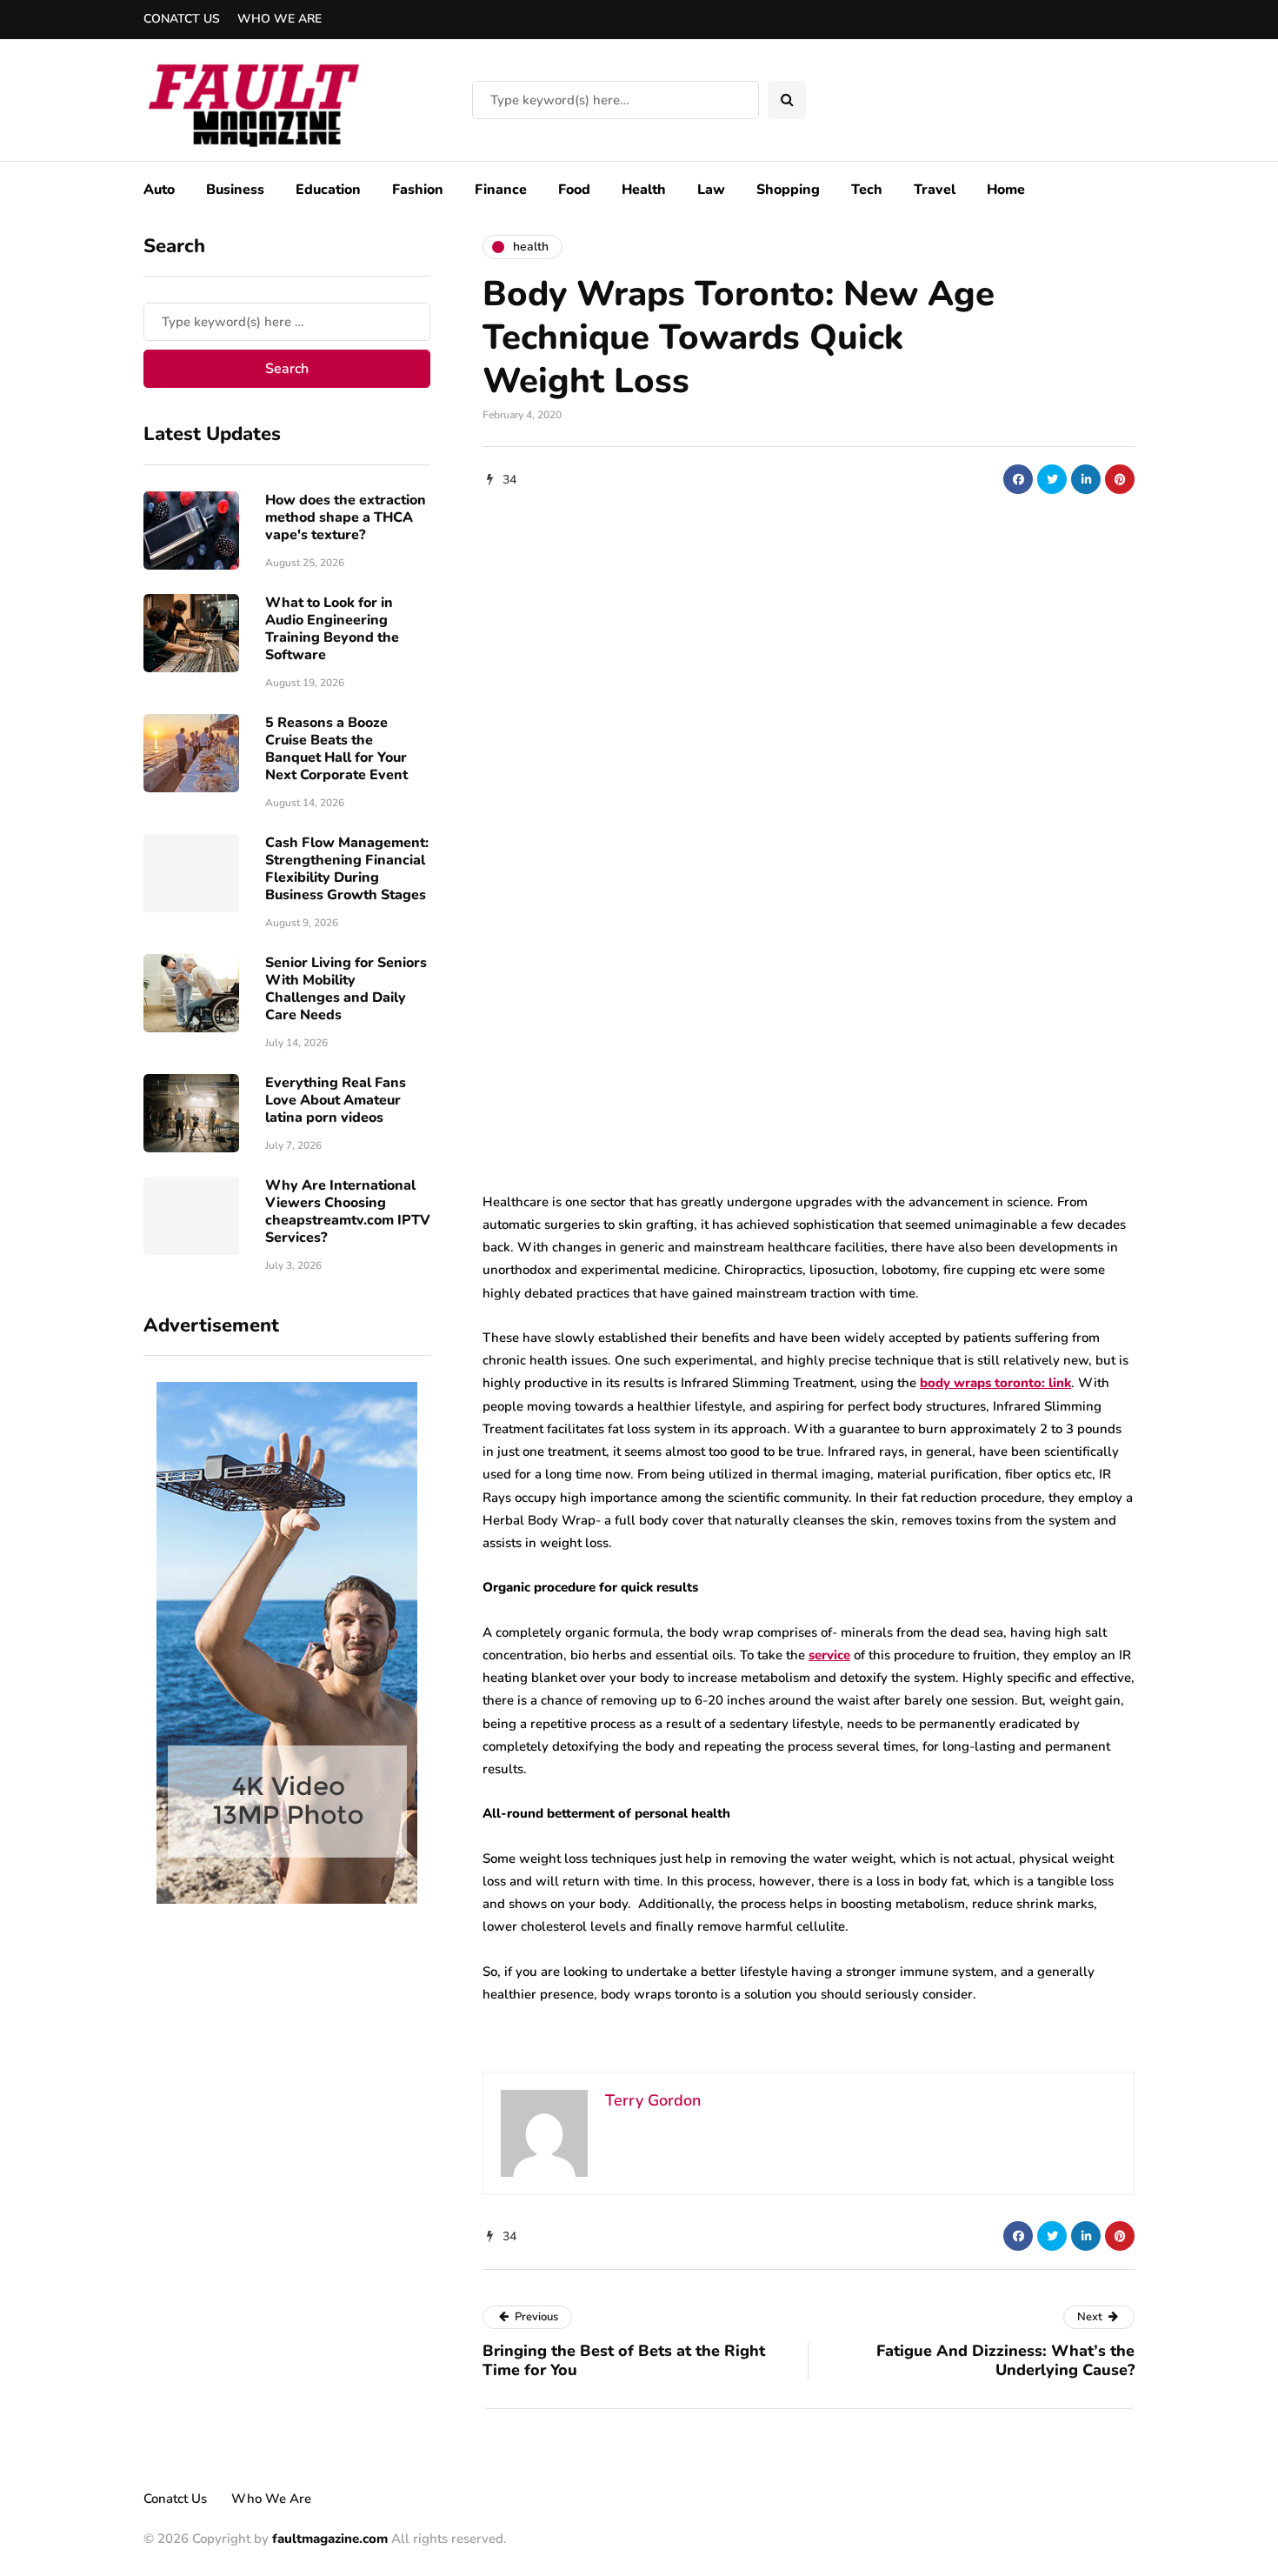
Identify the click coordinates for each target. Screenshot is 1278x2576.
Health (644, 190)
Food (574, 190)
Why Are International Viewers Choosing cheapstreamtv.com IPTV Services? (348, 1211)
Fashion (418, 190)
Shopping (788, 190)
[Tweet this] (1052, 479)
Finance (501, 190)
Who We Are (280, 19)
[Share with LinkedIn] (1086, 479)
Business (235, 190)
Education (328, 190)
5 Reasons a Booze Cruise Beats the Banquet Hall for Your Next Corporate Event (336, 749)
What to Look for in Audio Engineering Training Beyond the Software (332, 629)
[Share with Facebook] (1018, 479)
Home (1006, 190)
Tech (867, 190)
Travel (935, 190)
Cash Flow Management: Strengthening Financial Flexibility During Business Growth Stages (347, 869)
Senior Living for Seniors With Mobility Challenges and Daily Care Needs (346, 989)
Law (711, 190)
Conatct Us (182, 19)
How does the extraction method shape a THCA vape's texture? (346, 517)
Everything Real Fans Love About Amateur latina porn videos (336, 1100)
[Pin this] (1120, 479)
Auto (159, 190)
